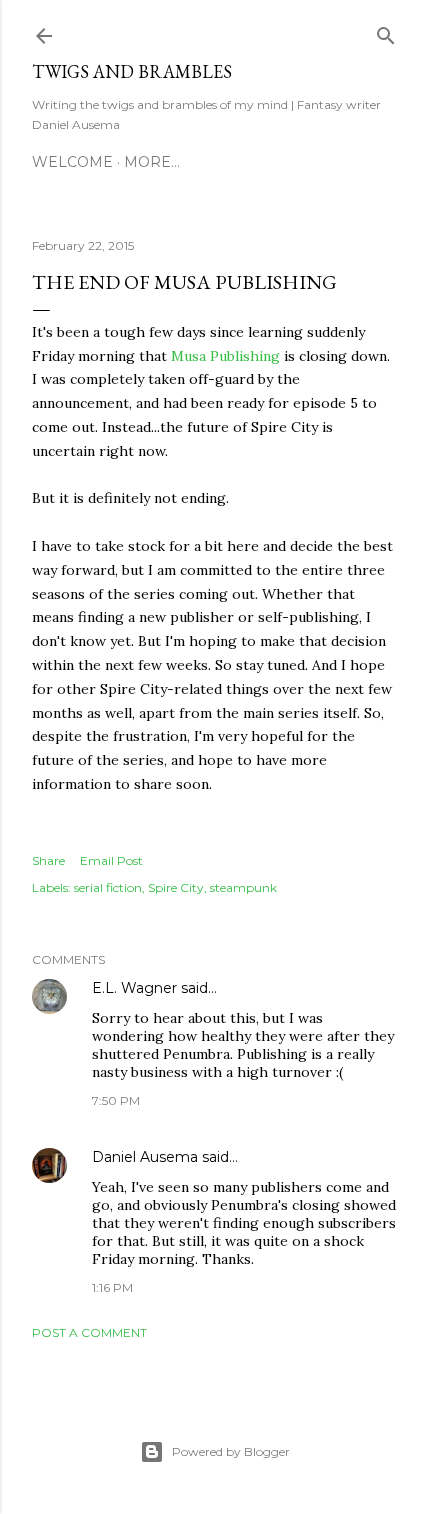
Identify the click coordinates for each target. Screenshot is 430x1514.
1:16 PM (112, 1287)
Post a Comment (89, 1332)
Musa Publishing (225, 356)
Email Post (111, 860)
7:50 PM (116, 1100)
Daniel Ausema (145, 1157)
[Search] (386, 31)
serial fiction (108, 887)
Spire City (176, 887)
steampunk (243, 887)
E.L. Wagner (134, 988)
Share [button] (48, 860)
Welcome (72, 162)
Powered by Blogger (231, 1451)
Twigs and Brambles (132, 71)
